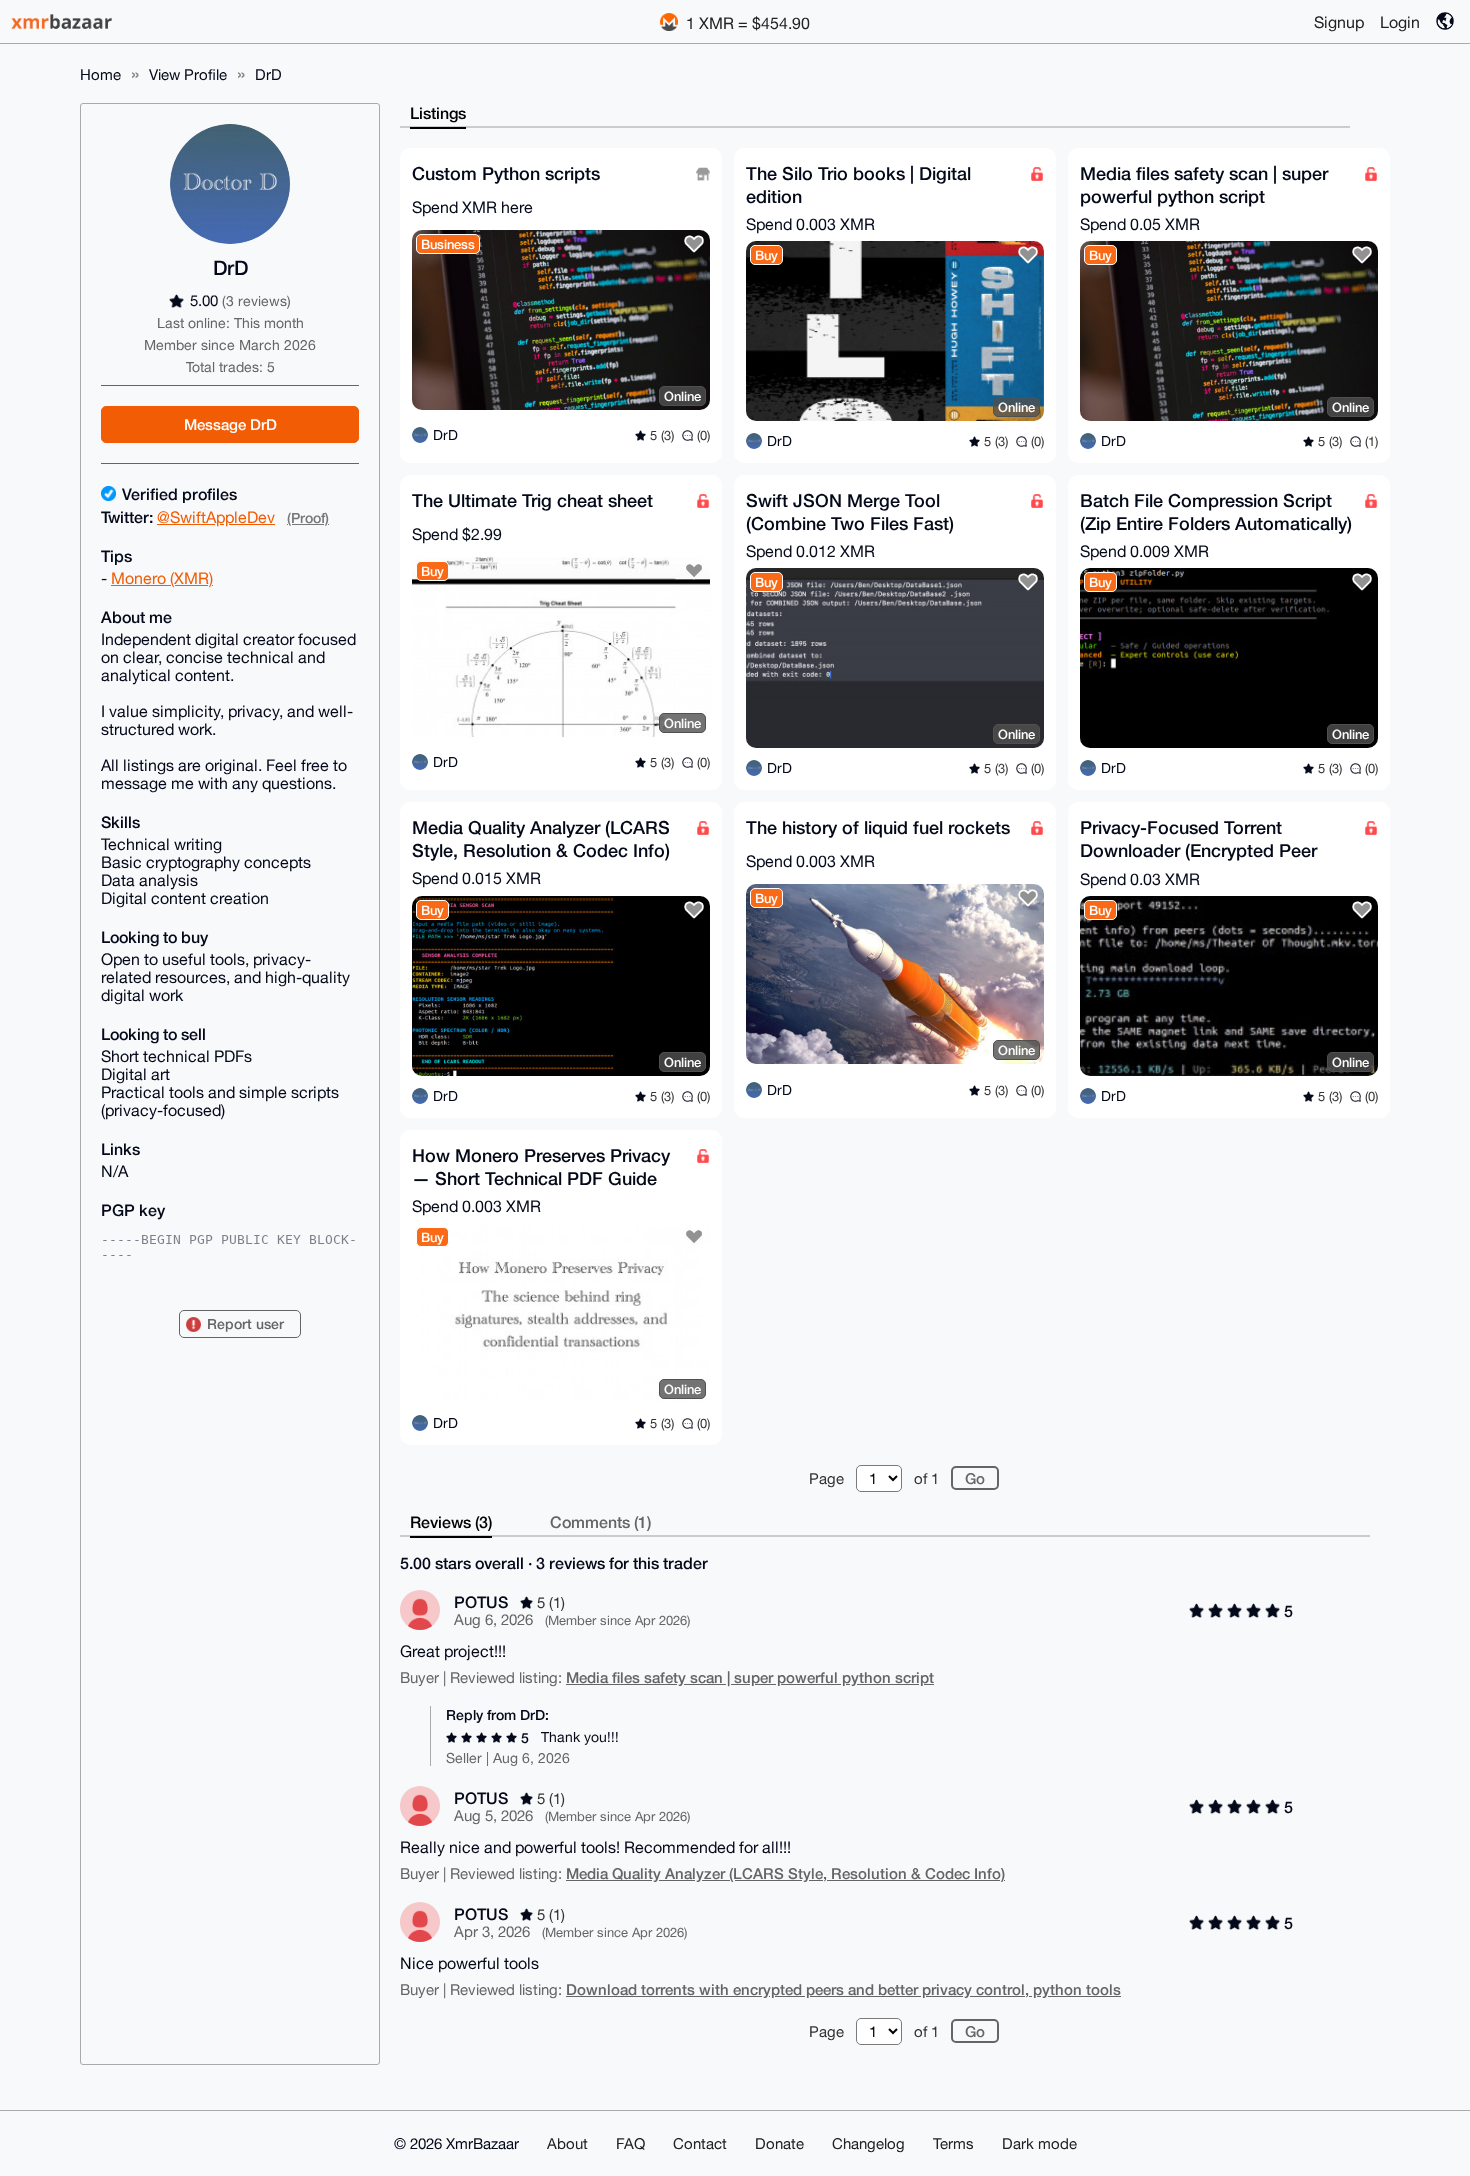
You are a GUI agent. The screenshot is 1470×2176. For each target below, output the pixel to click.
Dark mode (1039, 2143)
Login (1400, 22)
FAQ (630, 2143)
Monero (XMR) (162, 578)
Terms (953, 2143)
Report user (245, 1323)
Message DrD (230, 424)
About (567, 2143)
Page (826, 1478)
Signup (1339, 22)
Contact (700, 2143)
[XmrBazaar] (64, 21)
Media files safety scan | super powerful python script (750, 1677)
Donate (779, 2143)
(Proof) (308, 517)
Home (100, 74)
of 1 (926, 1478)
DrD (268, 74)
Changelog (868, 2143)
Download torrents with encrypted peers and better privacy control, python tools (843, 1989)
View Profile (188, 74)
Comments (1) (600, 1521)
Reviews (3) (451, 1521)
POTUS (481, 1601)
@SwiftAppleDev (216, 517)
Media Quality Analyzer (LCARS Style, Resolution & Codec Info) (785, 1873)
